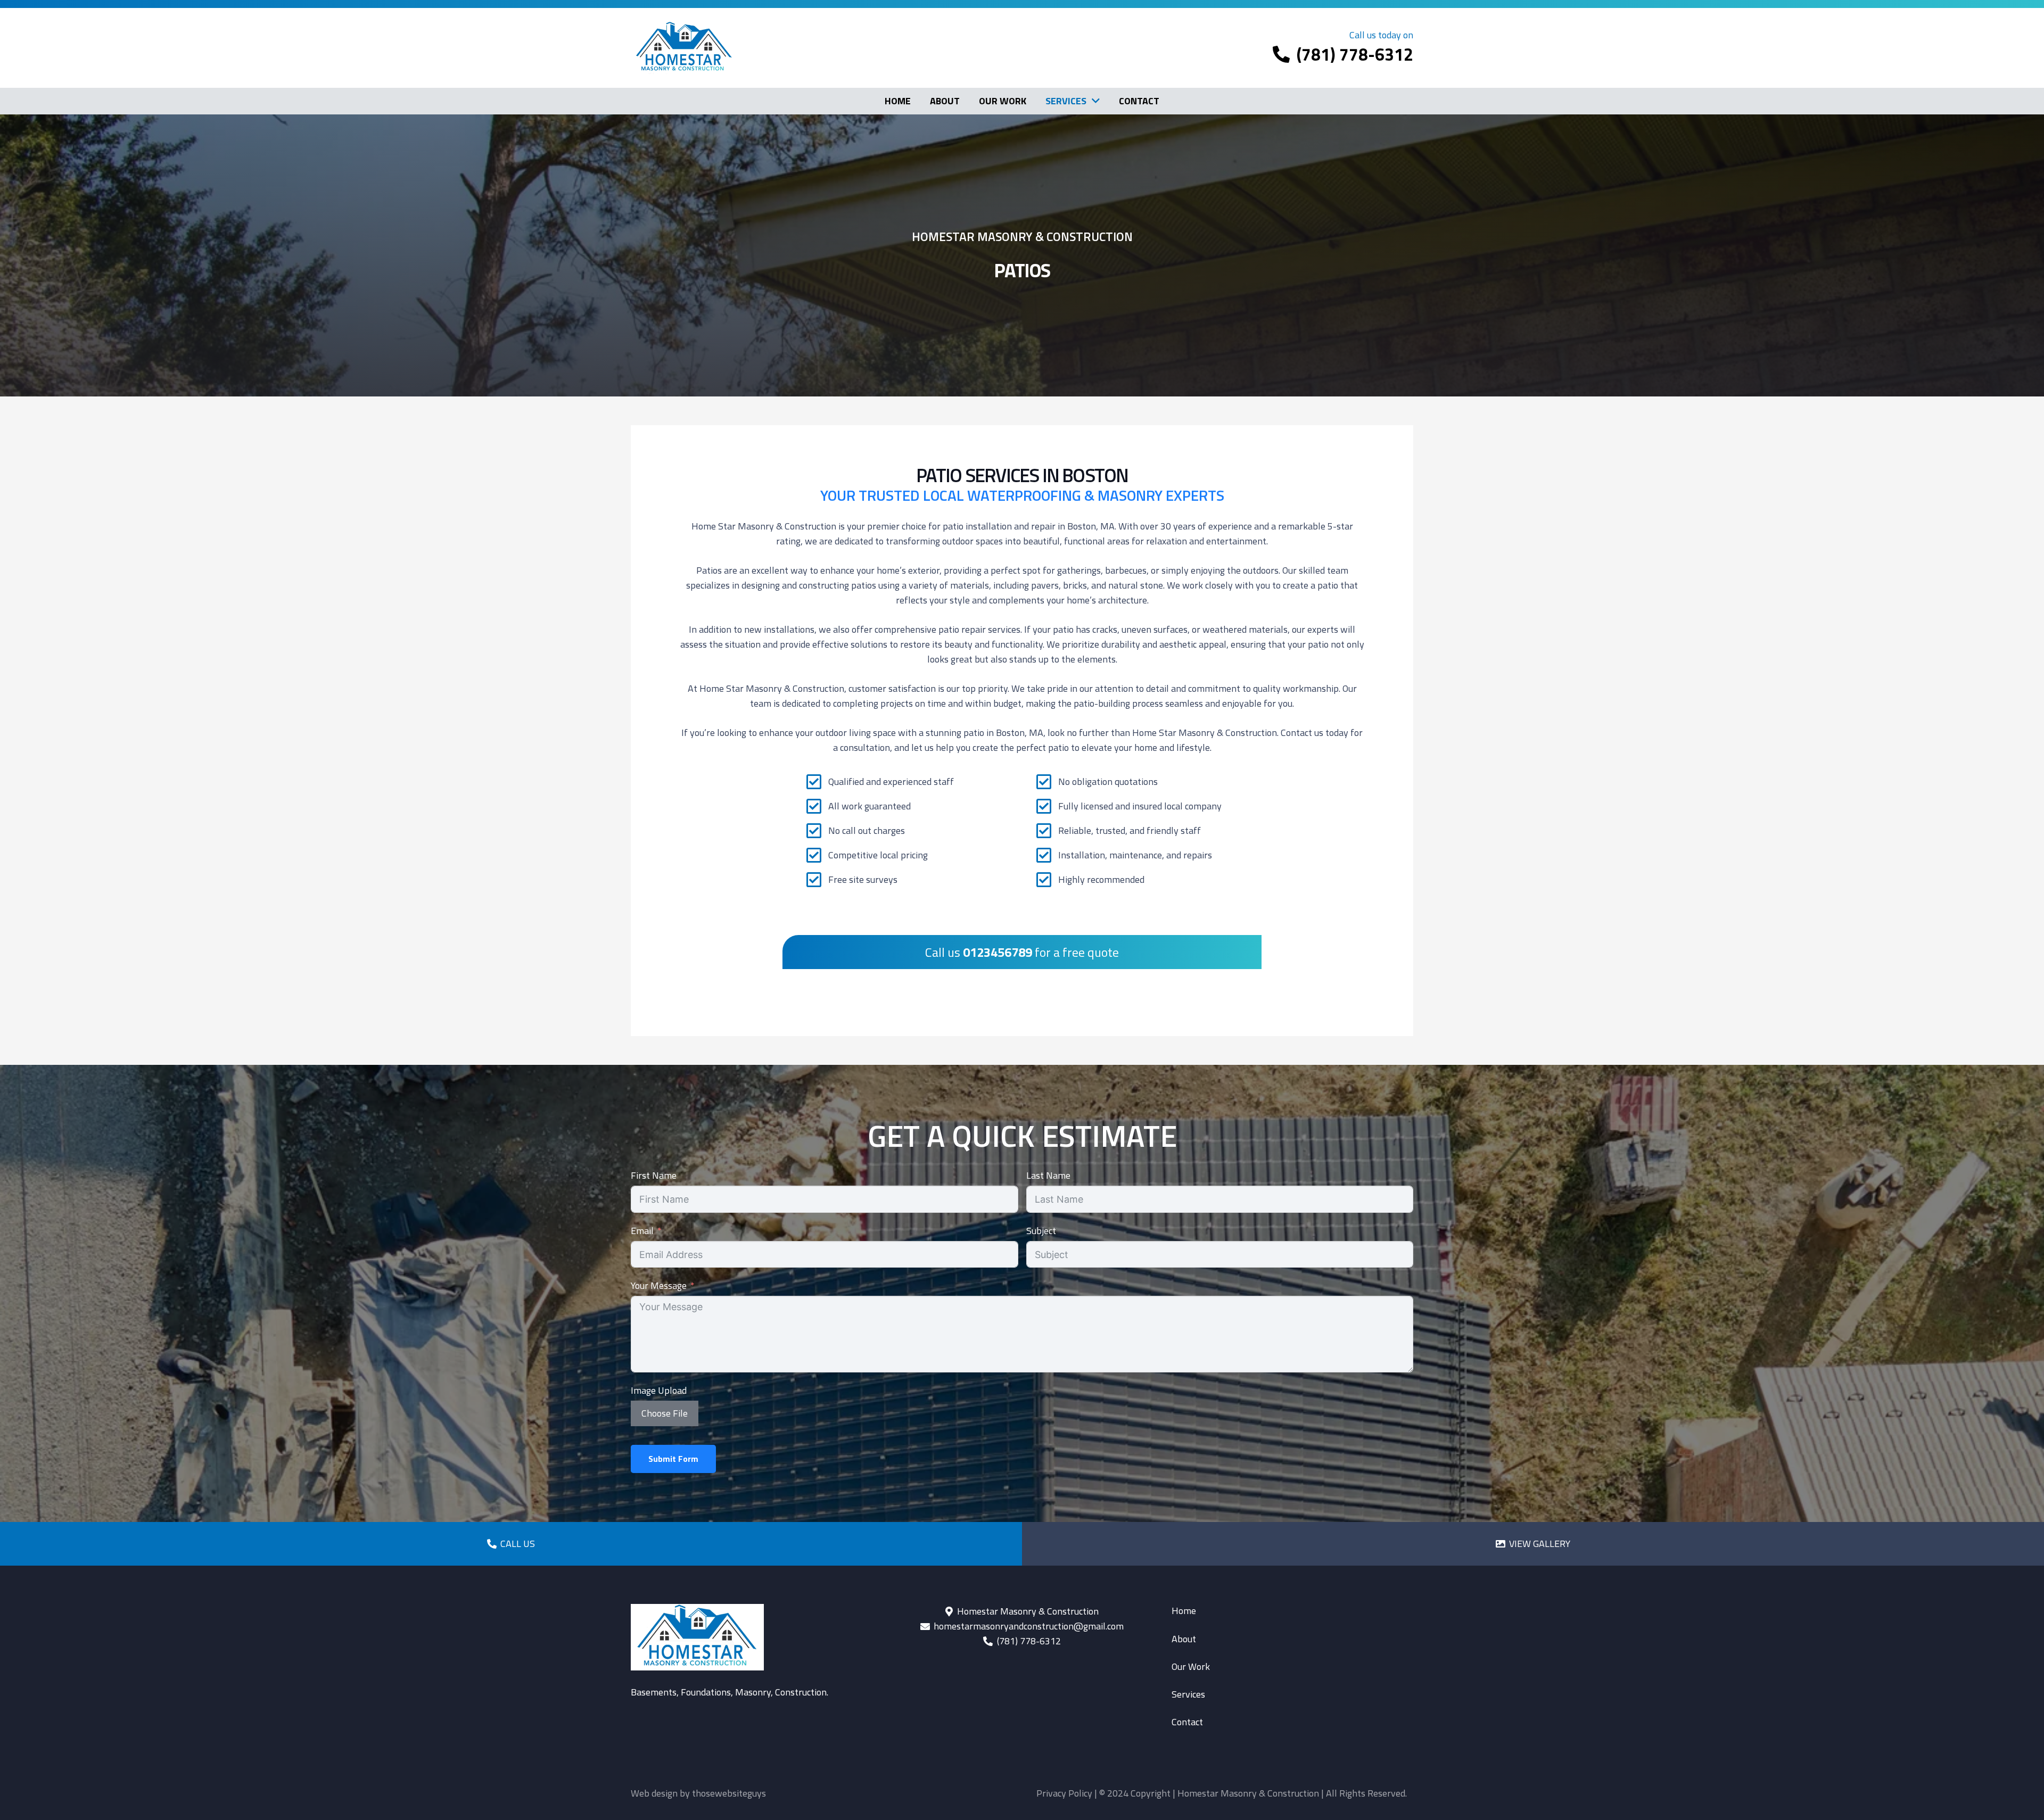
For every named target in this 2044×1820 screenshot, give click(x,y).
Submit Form (673, 1459)
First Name (654, 1175)
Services (1188, 1694)
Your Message (659, 1285)
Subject (1041, 1231)
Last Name (1048, 1175)
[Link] (511, 1544)
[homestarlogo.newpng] (684, 48)
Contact (1187, 1722)
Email (642, 1231)
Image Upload (659, 1390)
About (1184, 1639)
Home (1184, 1611)
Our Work (1191, 1666)
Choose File (665, 1413)
